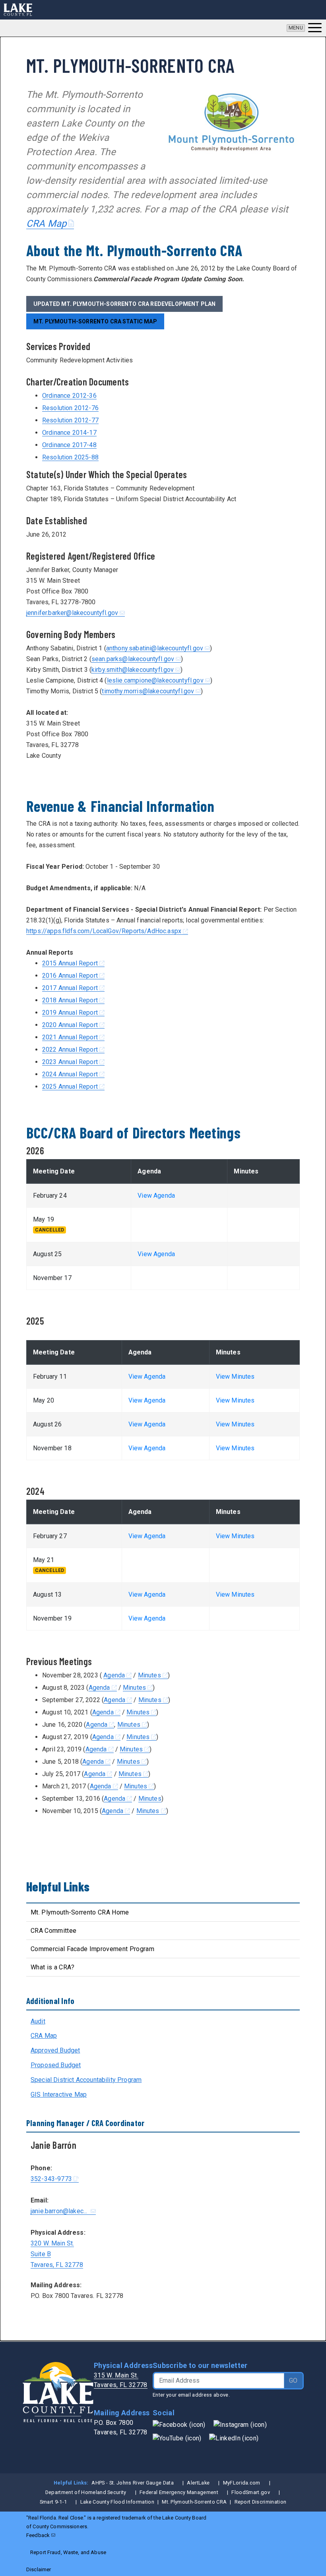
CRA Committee (53, 1931)
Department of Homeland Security (86, 2492)
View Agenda (156, 1196)
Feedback (38, 2535)
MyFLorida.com (242, 2483)
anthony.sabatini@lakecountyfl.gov (155, 648)
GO (293, 2380)
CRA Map (47, 224)
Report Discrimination (261, 2502)
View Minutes (235, 1377)
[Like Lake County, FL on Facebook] (179, 2424)
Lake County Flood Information (117, 2502)
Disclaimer (39, 2569)
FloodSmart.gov (250, 2492)
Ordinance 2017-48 (69, 445)
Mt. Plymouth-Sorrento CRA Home (80, 1912)
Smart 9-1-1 (53, 2502)
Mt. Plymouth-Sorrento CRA (194, 2502)
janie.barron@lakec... (60, 2211)
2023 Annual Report (70, 1062)
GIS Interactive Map (59, 2094)
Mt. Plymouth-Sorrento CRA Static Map (95, 321)
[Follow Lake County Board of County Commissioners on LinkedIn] (234, 2438)
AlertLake (198, 2483)
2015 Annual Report (70, 963)
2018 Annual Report (70, 1000)
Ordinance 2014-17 (69, 433)
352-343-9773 (51, 2179)
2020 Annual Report (70, 1025)
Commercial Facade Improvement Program (92, 1949)
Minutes (149, 1675)
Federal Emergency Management (179, 2492)
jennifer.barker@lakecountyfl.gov (72, 613)
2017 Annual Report (70, 988)
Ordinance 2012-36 (69, 396)
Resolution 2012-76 (70, 408)
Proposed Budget (56, 2065)
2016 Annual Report (70, 976)
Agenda (114, 1675)
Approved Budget (55, 2050)
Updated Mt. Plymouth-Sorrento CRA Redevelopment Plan (124, 304)
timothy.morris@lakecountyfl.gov (148, 691)
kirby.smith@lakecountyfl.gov (133, 670)
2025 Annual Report (70, 1087)
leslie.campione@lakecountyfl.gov (155, 680)
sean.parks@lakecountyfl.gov (133, 659)
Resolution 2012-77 (70, 420)
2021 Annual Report (70, 1037)
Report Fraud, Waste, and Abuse (68, 2552)
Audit (38, 2021)
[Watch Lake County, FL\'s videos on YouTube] (177, 2438)
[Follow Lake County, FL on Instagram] (240, 2424)
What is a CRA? (52, 1967)
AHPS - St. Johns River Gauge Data (133, 2483)
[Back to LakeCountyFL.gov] (18, 10)
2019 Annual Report (70, 1013)
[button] (304, 28)
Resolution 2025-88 (70, 457)
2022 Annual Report (70, 1050)
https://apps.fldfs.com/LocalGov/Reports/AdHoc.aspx (104, 931)
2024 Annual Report (70, 1074)
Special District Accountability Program (86, 2080)
